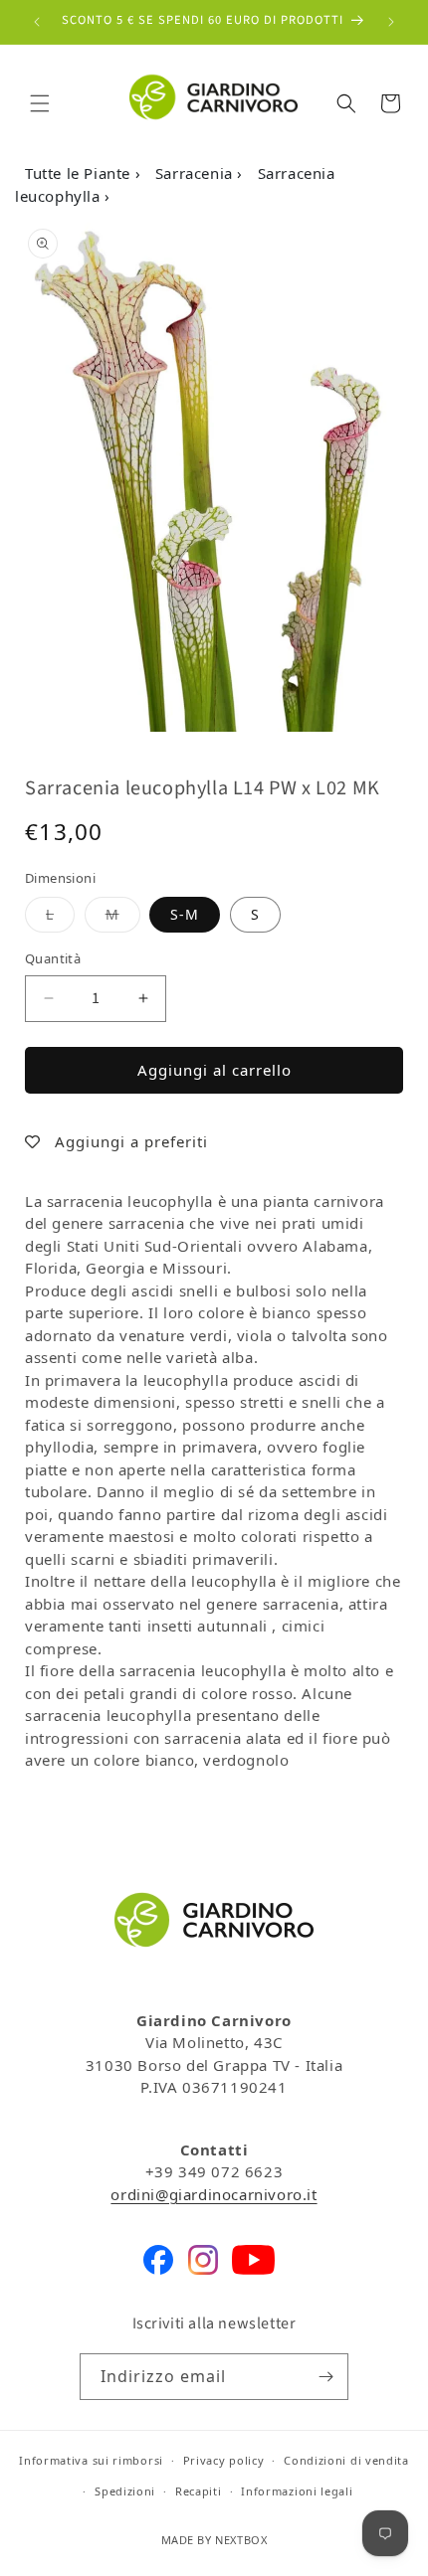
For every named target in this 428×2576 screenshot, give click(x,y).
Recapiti (199, 2491)
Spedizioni (125, 2491)
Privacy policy (224, 2460)
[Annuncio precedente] (37, 22)
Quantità (53, 958)
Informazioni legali (297, 2491)
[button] (40, 103)
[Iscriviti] (325, 2377)
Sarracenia (197, 173)
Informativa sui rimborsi (91, 2460)
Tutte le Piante (80, 173)
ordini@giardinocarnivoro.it (214, 2194)
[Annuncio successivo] (391, 22)
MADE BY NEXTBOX (214, 2540)
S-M (185, 914)
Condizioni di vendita (346, 2460)
